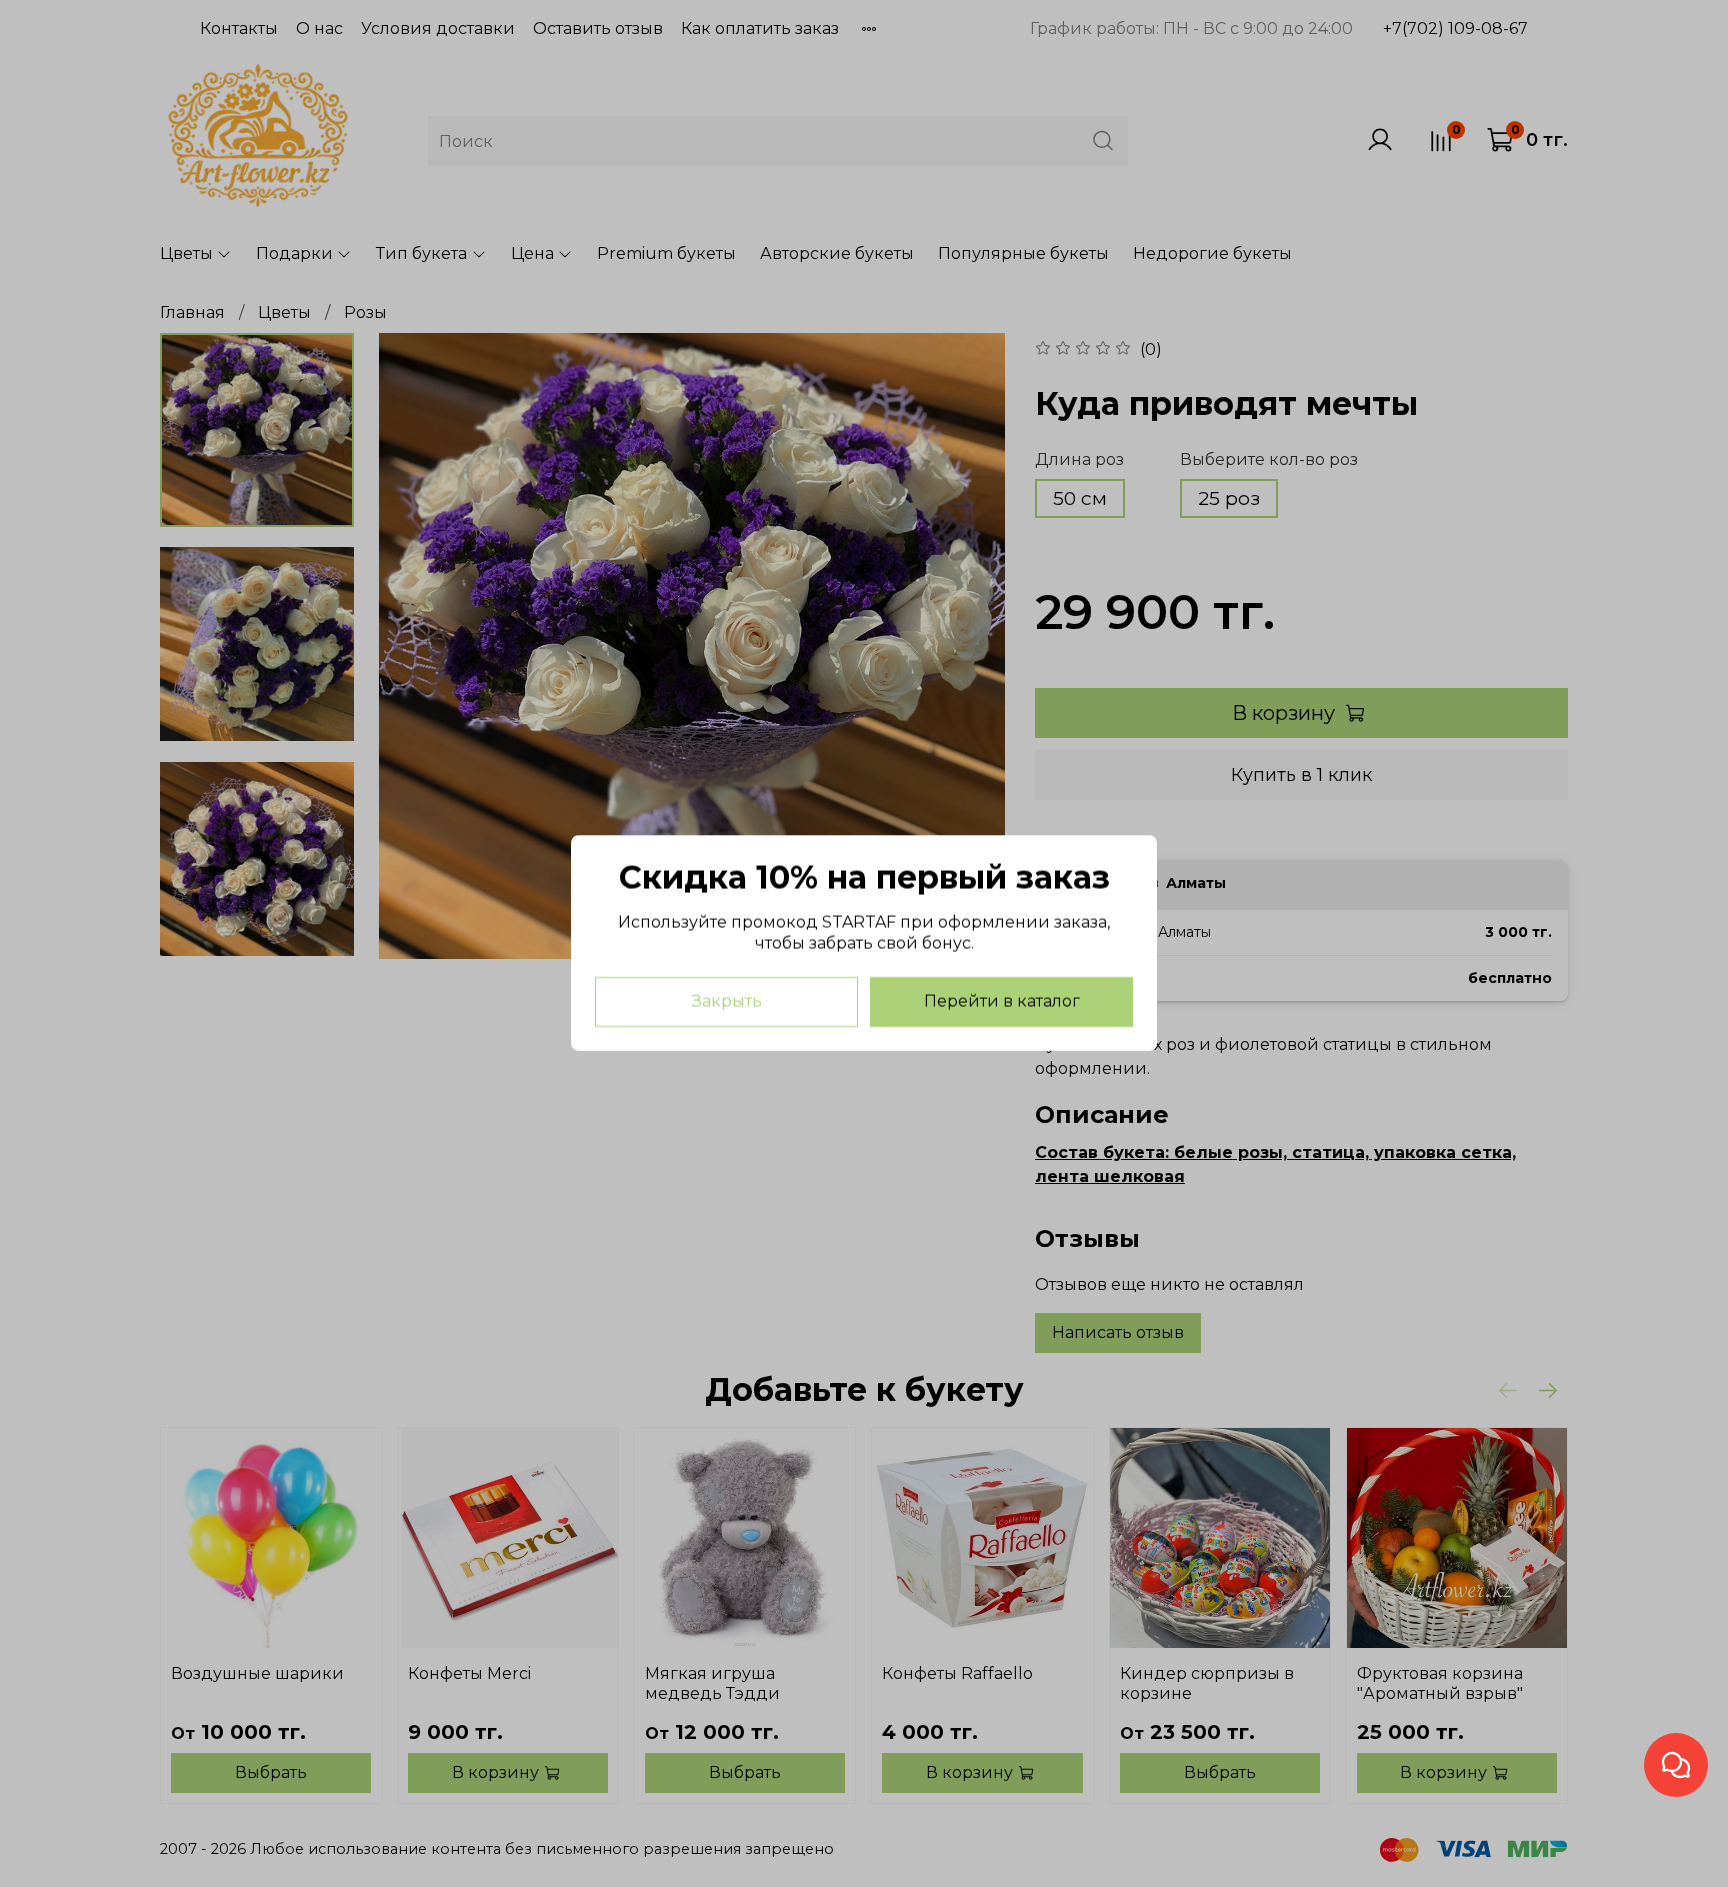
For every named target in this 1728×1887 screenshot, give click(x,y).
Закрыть (727, 1002)
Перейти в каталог (1002, 1002)
